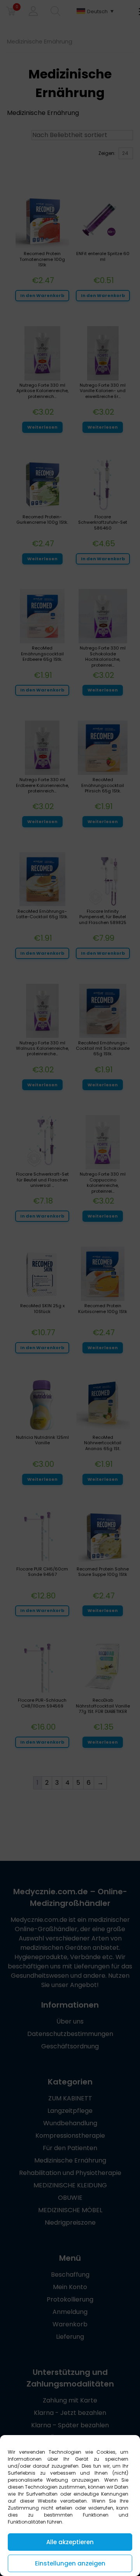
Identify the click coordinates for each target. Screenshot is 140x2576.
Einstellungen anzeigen (70, 2563)
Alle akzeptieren (70, 2542)
